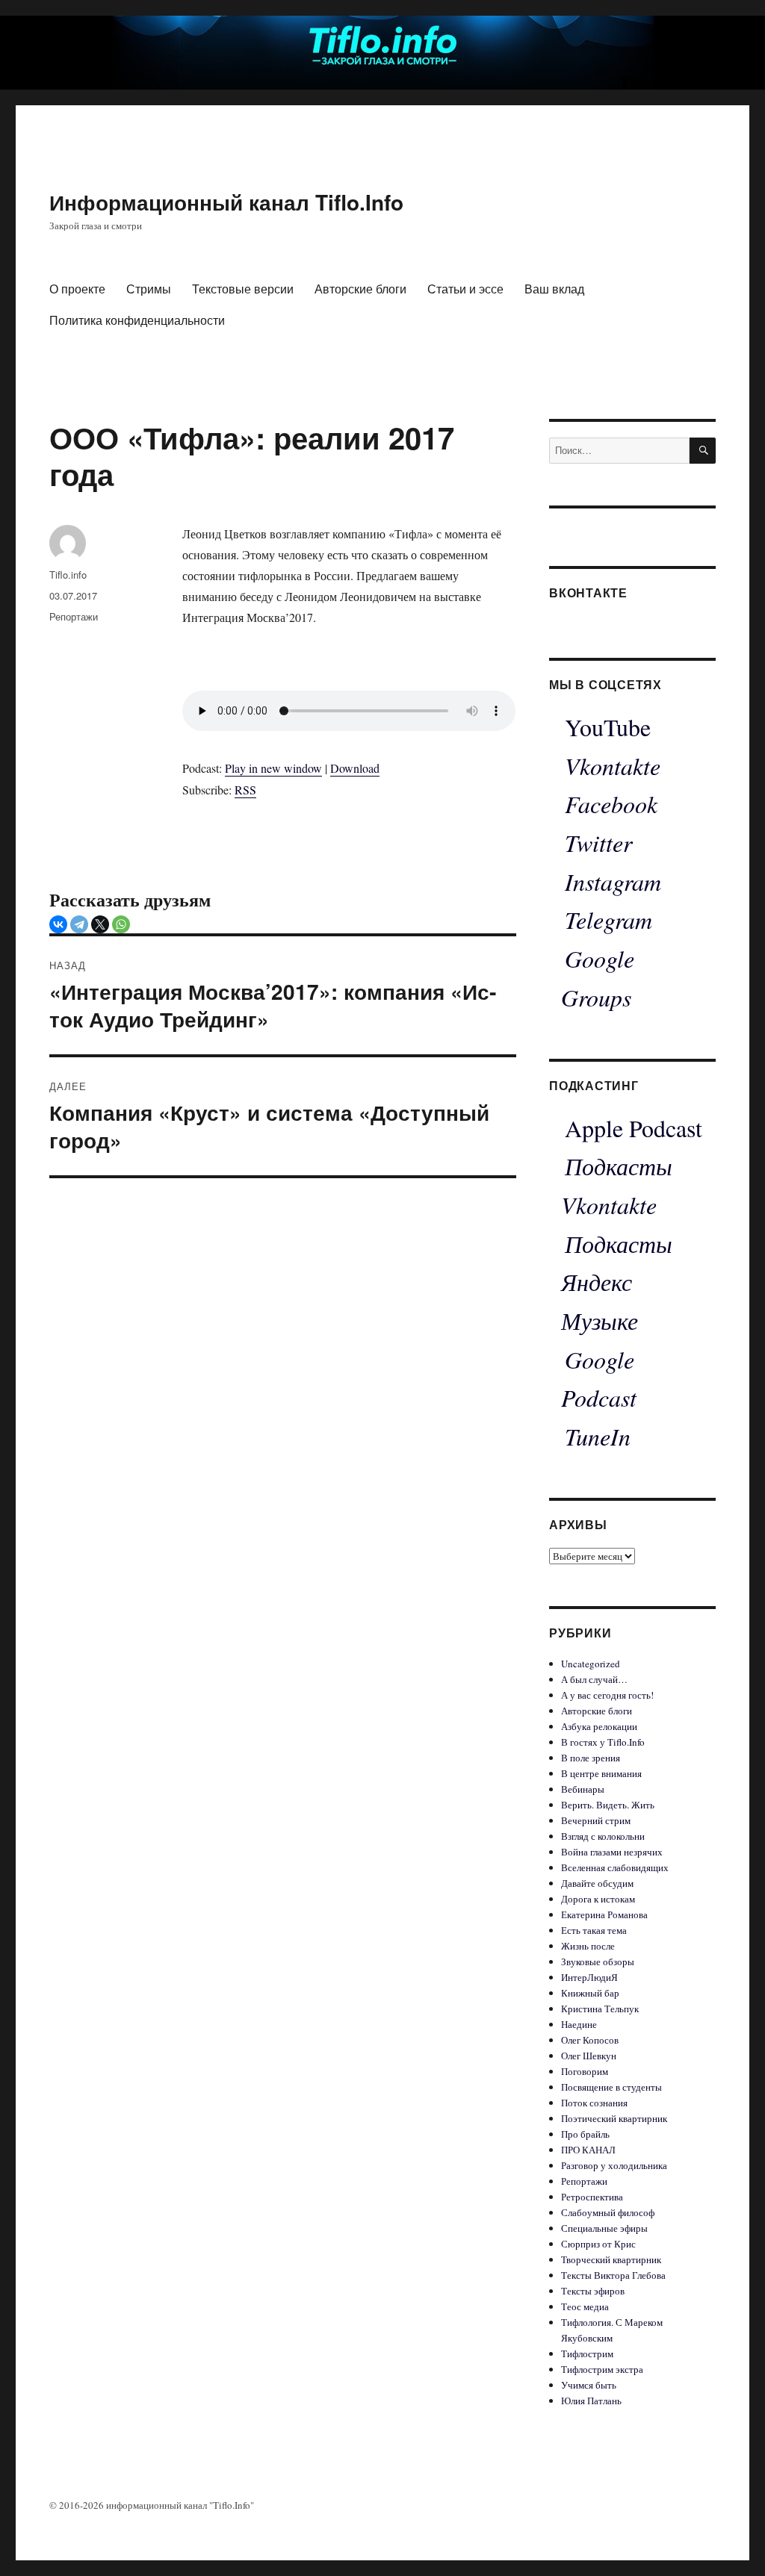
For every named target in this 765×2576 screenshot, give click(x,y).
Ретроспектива (592, 2197)
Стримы (149, 289)
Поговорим (585, 2071)
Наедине (579, 2024)
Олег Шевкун (589, 2056)
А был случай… (594, 1679)
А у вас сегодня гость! (607, 1695)
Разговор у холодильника (614, 2165)
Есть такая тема (594, 1930)
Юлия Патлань (591, 2401)
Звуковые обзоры (598, 1961)
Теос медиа (585, 2306)
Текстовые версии (243, 289)
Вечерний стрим (596, 1820)
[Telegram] (79, 924)
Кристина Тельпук (600, 2009)
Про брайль (585, 2134)
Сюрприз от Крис (598, 2244)
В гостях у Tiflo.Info (603, 1742)
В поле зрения (591, 1758)
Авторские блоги (360, 289)
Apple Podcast (634, 1128)
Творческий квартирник (611, 2259)
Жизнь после (588, 1946)
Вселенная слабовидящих (615, 1867)
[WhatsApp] (121, 924)
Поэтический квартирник (614, 2118)
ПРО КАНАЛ (588, 2150)
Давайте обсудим (597, 1883)
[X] (100, 924)
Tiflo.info (68, 575)
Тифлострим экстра (602, 2369)
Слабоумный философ (608, 2212)
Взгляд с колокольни (603, 1836)
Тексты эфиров (593, 2291)
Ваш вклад (554, 289)
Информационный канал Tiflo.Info (226, 202)
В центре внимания (601, 1773)
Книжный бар (590, 1993)
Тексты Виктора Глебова (613, 2275)
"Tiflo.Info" (232, 2505)
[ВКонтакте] (58, 924)
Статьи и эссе (465, 289)
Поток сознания (594, 2103)
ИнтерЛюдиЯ (589, 1977)
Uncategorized (591, 1664)
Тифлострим (587, 2353)
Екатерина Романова (604, 1914)
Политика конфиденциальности (137, 320)
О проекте (77, 289)
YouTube (608, 727)
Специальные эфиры (604, 2228)
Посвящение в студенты (611, 2087)
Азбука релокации (599, 1726)
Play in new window (273, 768)
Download (355, 768)
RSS (245, 790)
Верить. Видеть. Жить (608, 1805)
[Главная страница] (383, 43)
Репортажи (74, 616)
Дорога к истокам (598, 1899)
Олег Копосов (590, 2040)
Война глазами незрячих (612, 1852)
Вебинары (583, 1789)
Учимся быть (589, 2385)
